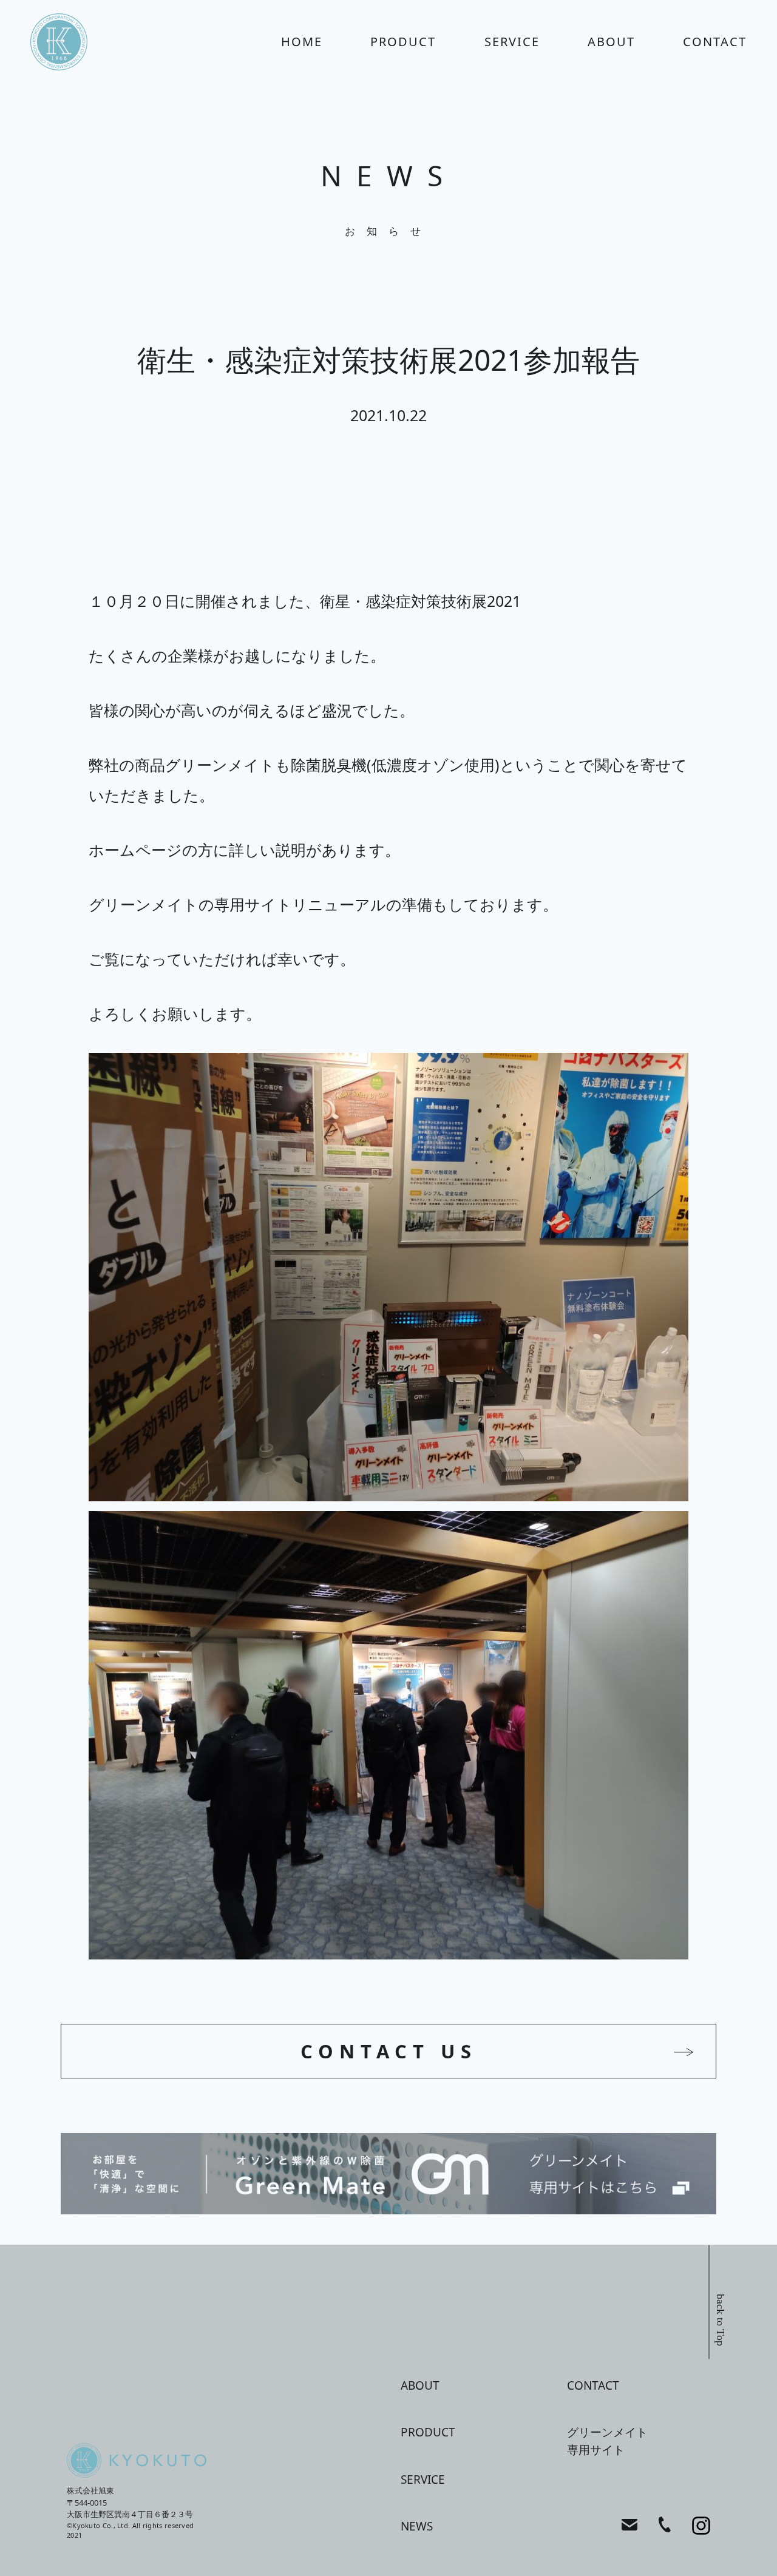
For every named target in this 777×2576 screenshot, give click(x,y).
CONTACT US (389, 2051)
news (417, 2526)
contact (715, 42)
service (512, 42)
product (403, 42)
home (302, 42)
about (611, 42)
